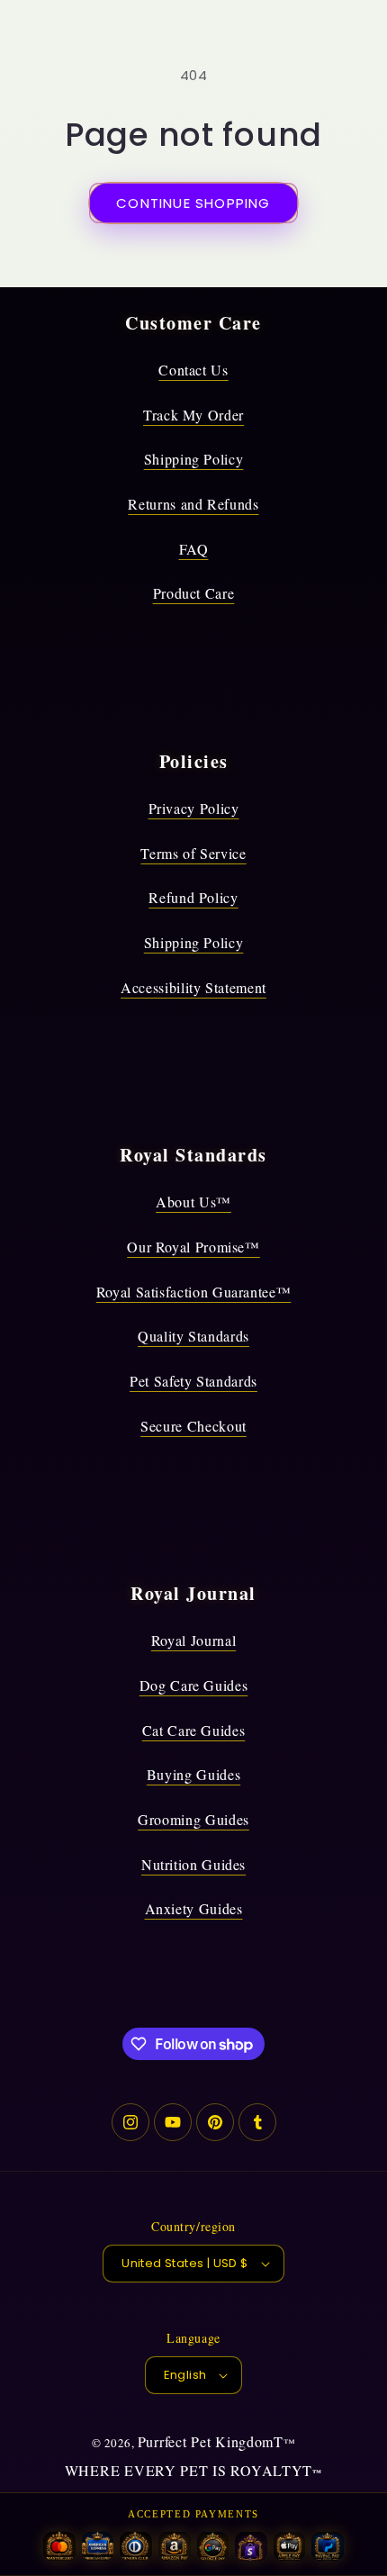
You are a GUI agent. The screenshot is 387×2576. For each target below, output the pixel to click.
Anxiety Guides (194, 1908)
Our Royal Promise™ (193, 1247)
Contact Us (193, 370)
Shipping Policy (194, 459)
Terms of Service (193, 853)
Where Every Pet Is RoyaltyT (189, 2470)
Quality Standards (193, 1336)
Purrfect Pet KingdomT (211, 2441)
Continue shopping (193, 203)
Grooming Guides (193, 1819)
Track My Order (193, 415)
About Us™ (193, 1202)
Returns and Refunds (193, 504)
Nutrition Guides (193, 1864)
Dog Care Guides (194, 1685)
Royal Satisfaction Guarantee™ (194, 1292)
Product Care (194, 593)
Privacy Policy (194, 808)
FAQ (194, 549)
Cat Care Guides (194, 1730)
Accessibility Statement (193, 987)
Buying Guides (193, 1774)
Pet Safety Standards (193, 1381)
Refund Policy (193, 897)
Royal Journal (193, 1640)
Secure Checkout (193, 1426)
